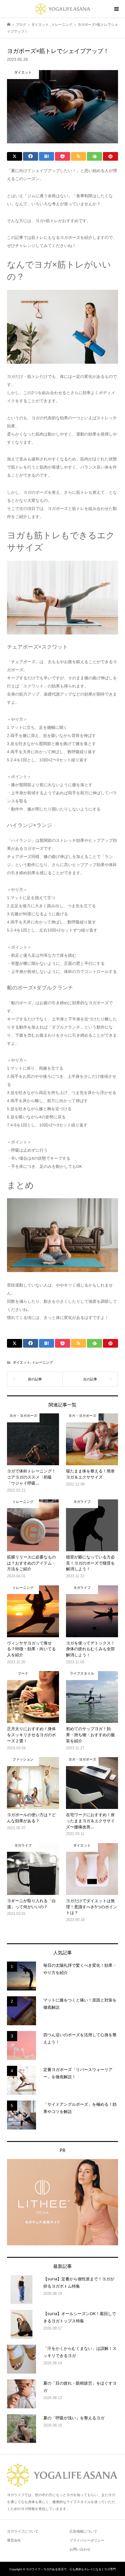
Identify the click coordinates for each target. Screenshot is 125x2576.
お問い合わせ (80, 2549)
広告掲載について (83, 2531)
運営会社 (14, 2540)
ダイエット (22, 1362)
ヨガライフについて (23, 2531)
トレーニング (42, 1362)
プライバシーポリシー (87, 2540)
